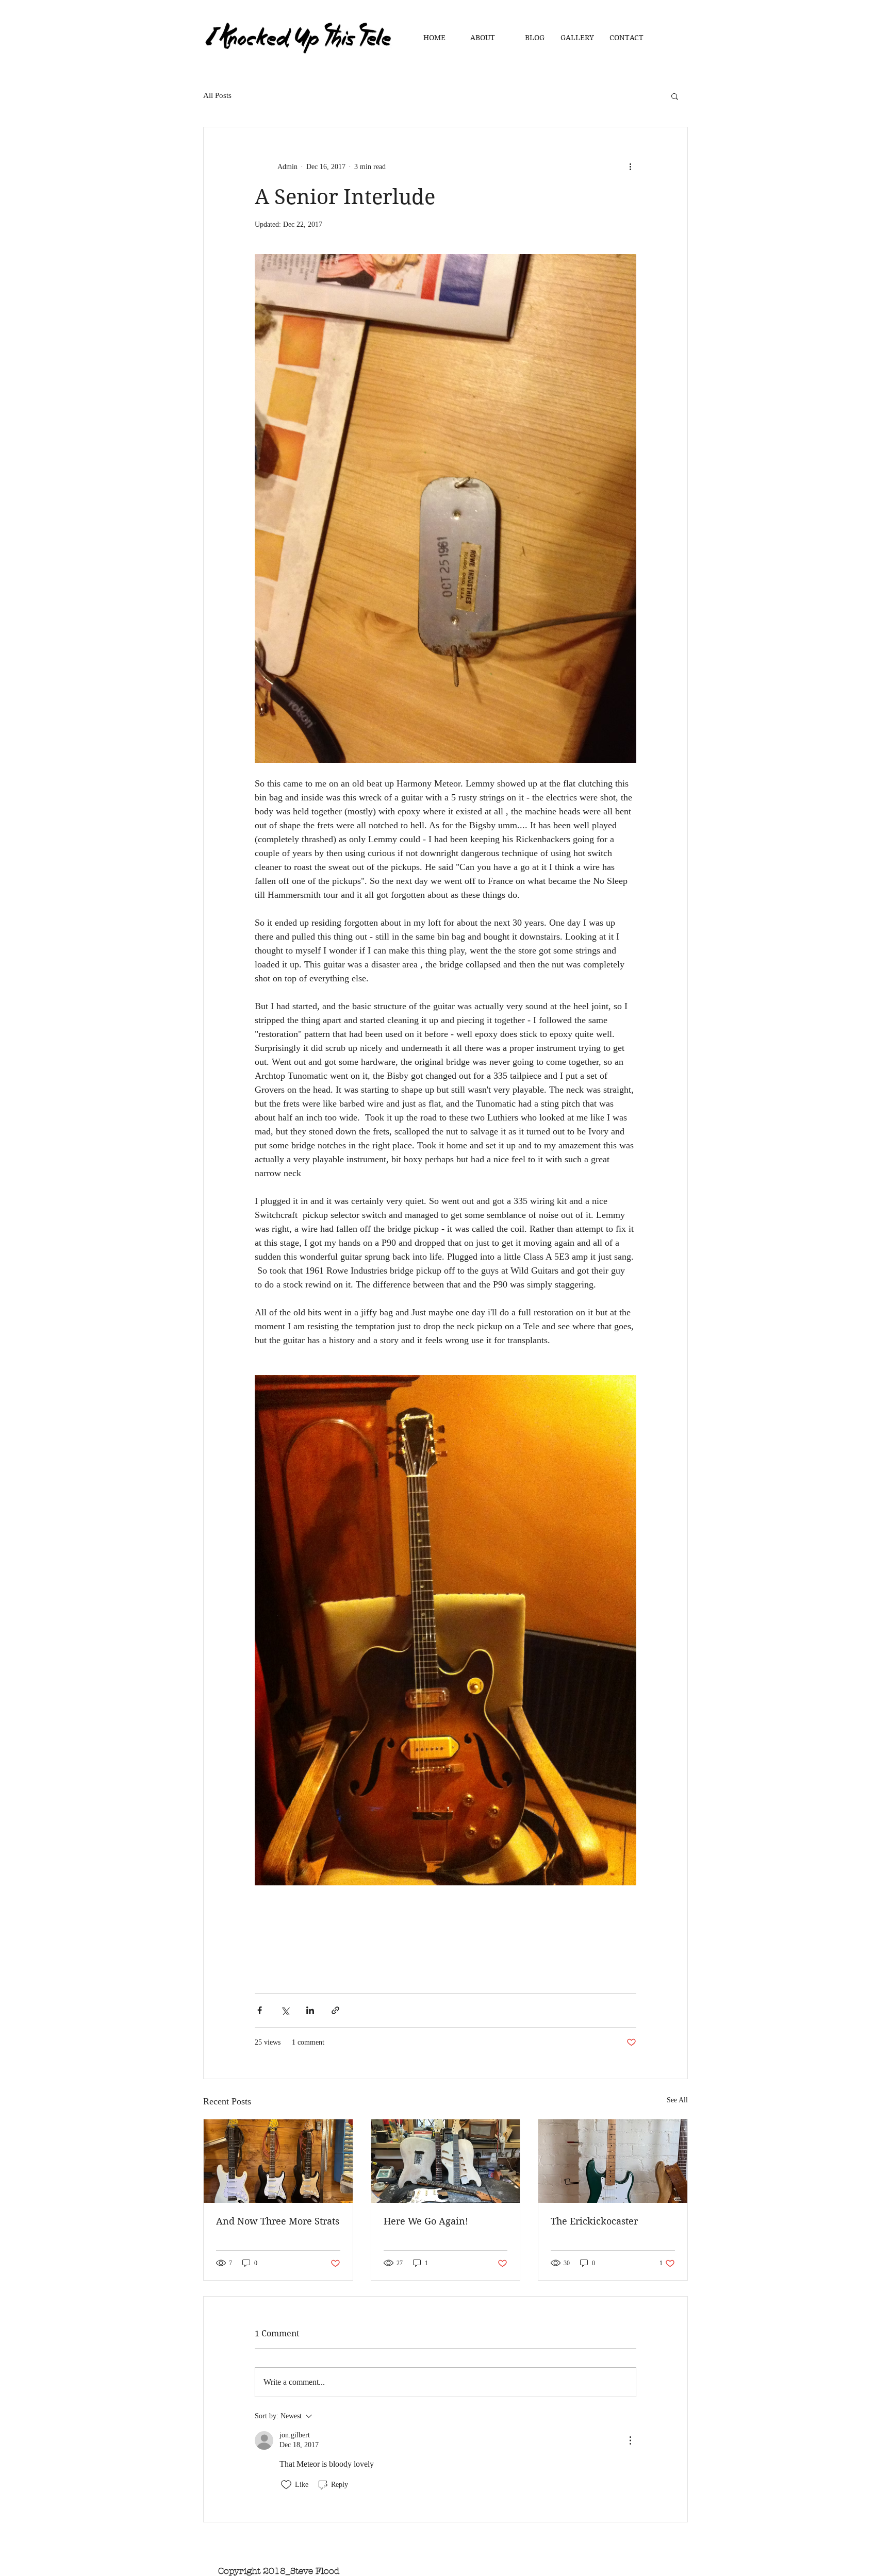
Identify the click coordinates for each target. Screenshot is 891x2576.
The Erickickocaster (594, 2221)
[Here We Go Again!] (446, 2161)
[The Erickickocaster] (613, 2161)
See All (677, 2100)
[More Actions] (630, 2440)
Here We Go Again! (426, 2221)
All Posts (217, 95)
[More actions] (630, 166)
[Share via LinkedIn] (310, 2010)
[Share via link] (335, 2010)
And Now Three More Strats (278, 2221)
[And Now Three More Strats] (278, 2161)
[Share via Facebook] (260, 2010)
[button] (675, 96)
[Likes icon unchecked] (286, 2485)
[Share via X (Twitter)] (285, 2010)
